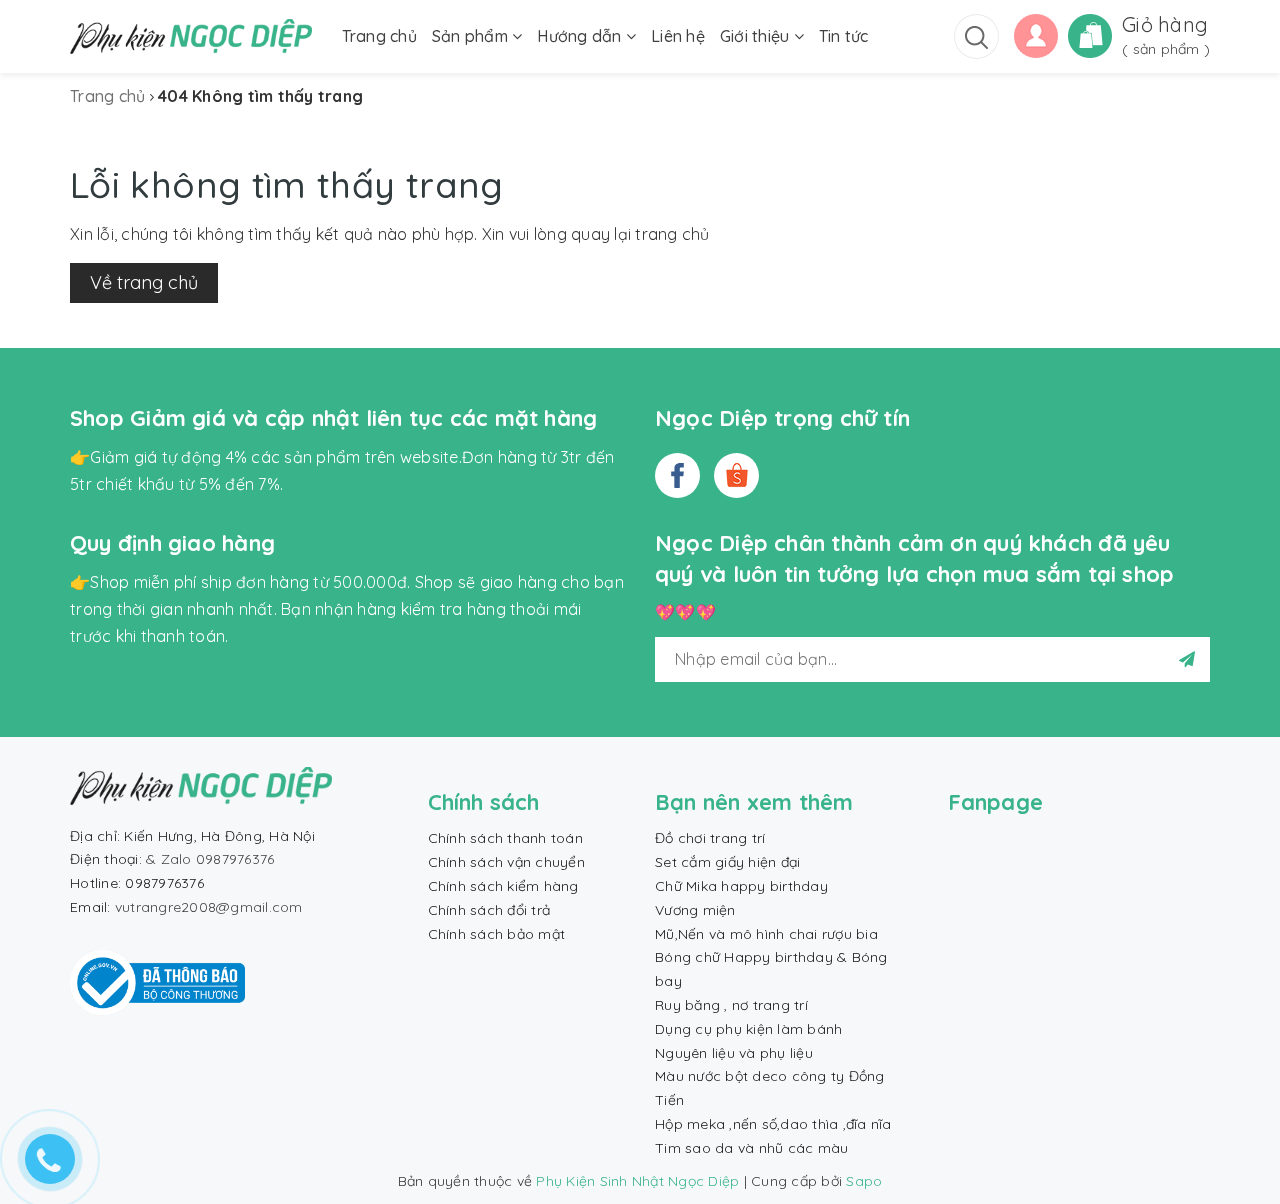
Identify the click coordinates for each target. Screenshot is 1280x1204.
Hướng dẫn (581, 36)
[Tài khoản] (1036, 34)
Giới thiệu (757, 36)
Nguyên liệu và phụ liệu (734, 1053)
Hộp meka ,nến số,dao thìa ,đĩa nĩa (773, 1124)
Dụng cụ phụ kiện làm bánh (748, 1029)
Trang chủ (379, 36)
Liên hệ (678, 36)
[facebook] (677, 475)
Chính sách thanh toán (505, 838)
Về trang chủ (144, 282)
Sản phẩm (472, 36)
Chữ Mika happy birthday (741, 886)
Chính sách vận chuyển (506, 862)
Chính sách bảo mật (497, 934)
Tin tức (844, 36)
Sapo (864, 1181)
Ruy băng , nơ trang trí (731, 1005)
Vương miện (695, 910)
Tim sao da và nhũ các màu (751, 1148)
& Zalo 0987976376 (210, 859)
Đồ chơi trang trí (710, 838)
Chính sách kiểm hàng (503, 886)
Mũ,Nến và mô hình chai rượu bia (766, 934)
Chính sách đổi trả (489, 910)
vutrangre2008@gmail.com (209, 907)
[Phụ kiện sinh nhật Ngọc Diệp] (191, 36)
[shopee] (736, 475)
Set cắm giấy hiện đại (727, 862)
